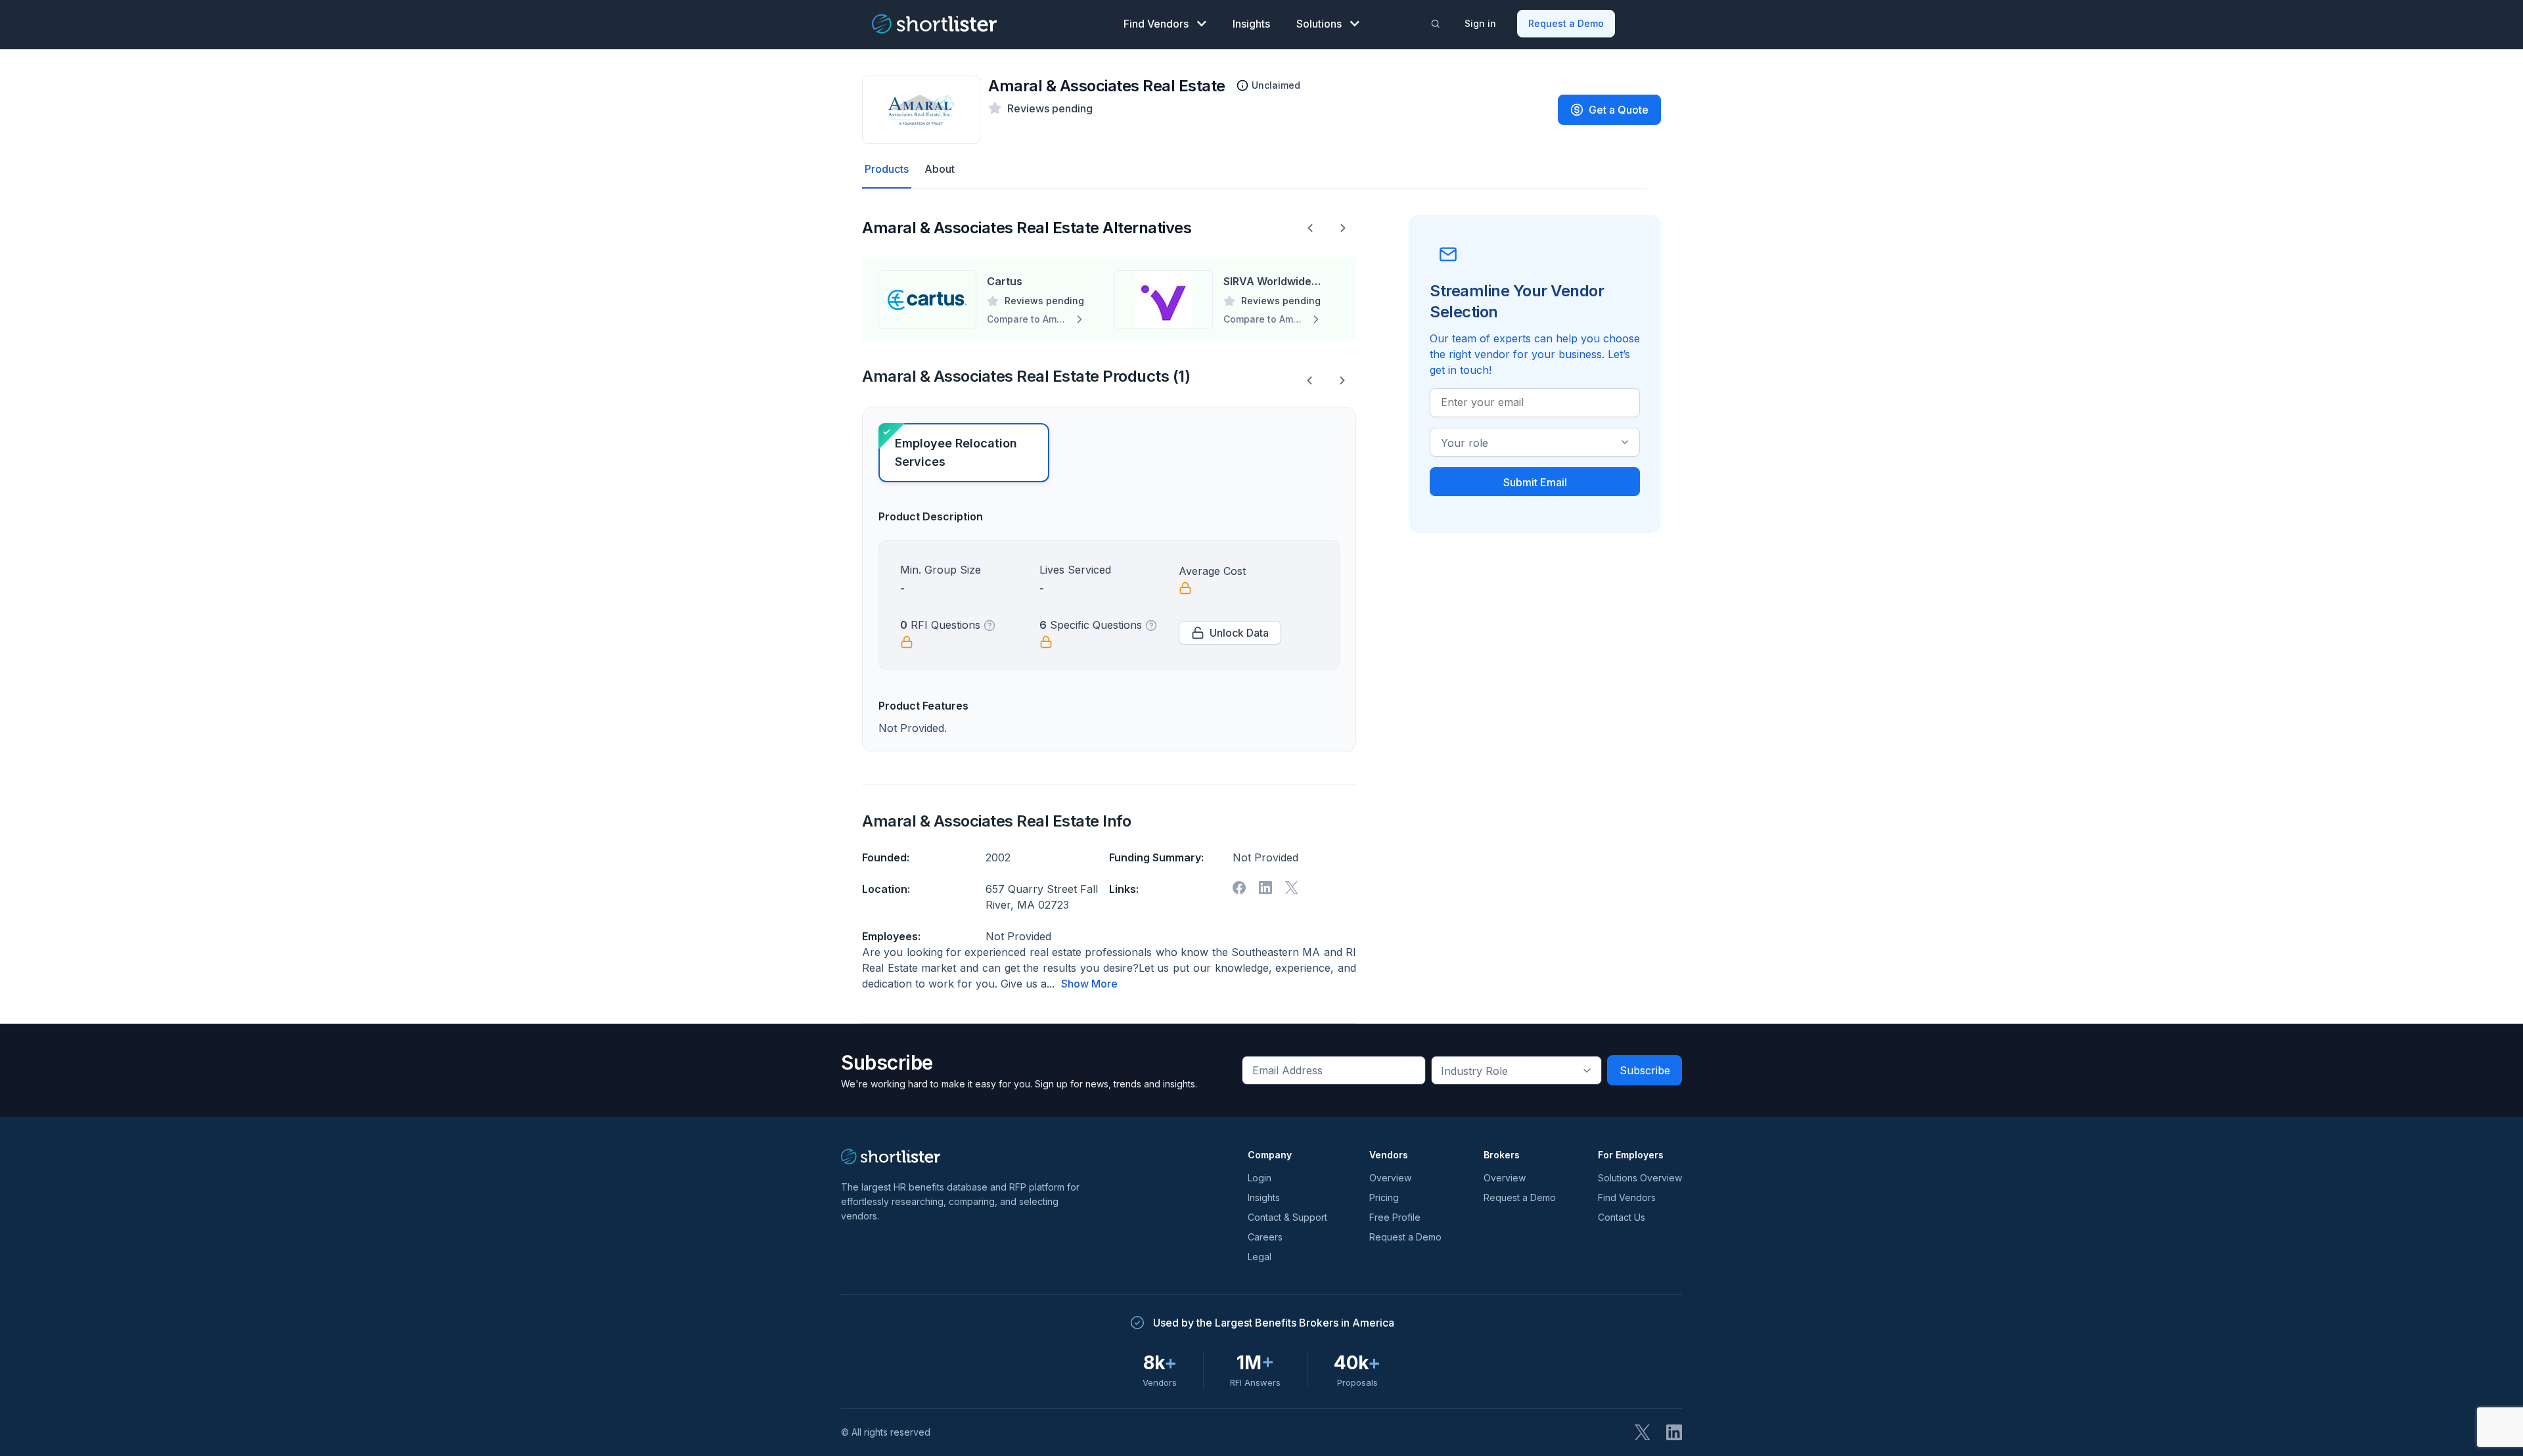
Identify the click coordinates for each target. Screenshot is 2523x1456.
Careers (1265, 1237)
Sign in (1480, 23)
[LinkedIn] (1674, 1432)
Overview (1390, 1178)
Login (1260, 1178)
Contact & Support (1287, 1217)
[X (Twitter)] (1643, 1432)
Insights (1251, 24)
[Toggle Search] (1436, 24)
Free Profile (1395, 1217)
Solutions (1319, 24)
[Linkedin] (1265, 888)
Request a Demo (1566, 23)
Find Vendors (1156, 24)
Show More (1089, 984)
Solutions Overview (1640, 1178)
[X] (1292, 888)
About (940, 169)
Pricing (1384, 1197)
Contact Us (1622, 1217)
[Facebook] (1239, 888)
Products (887, 169)
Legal (1260, 1257)
